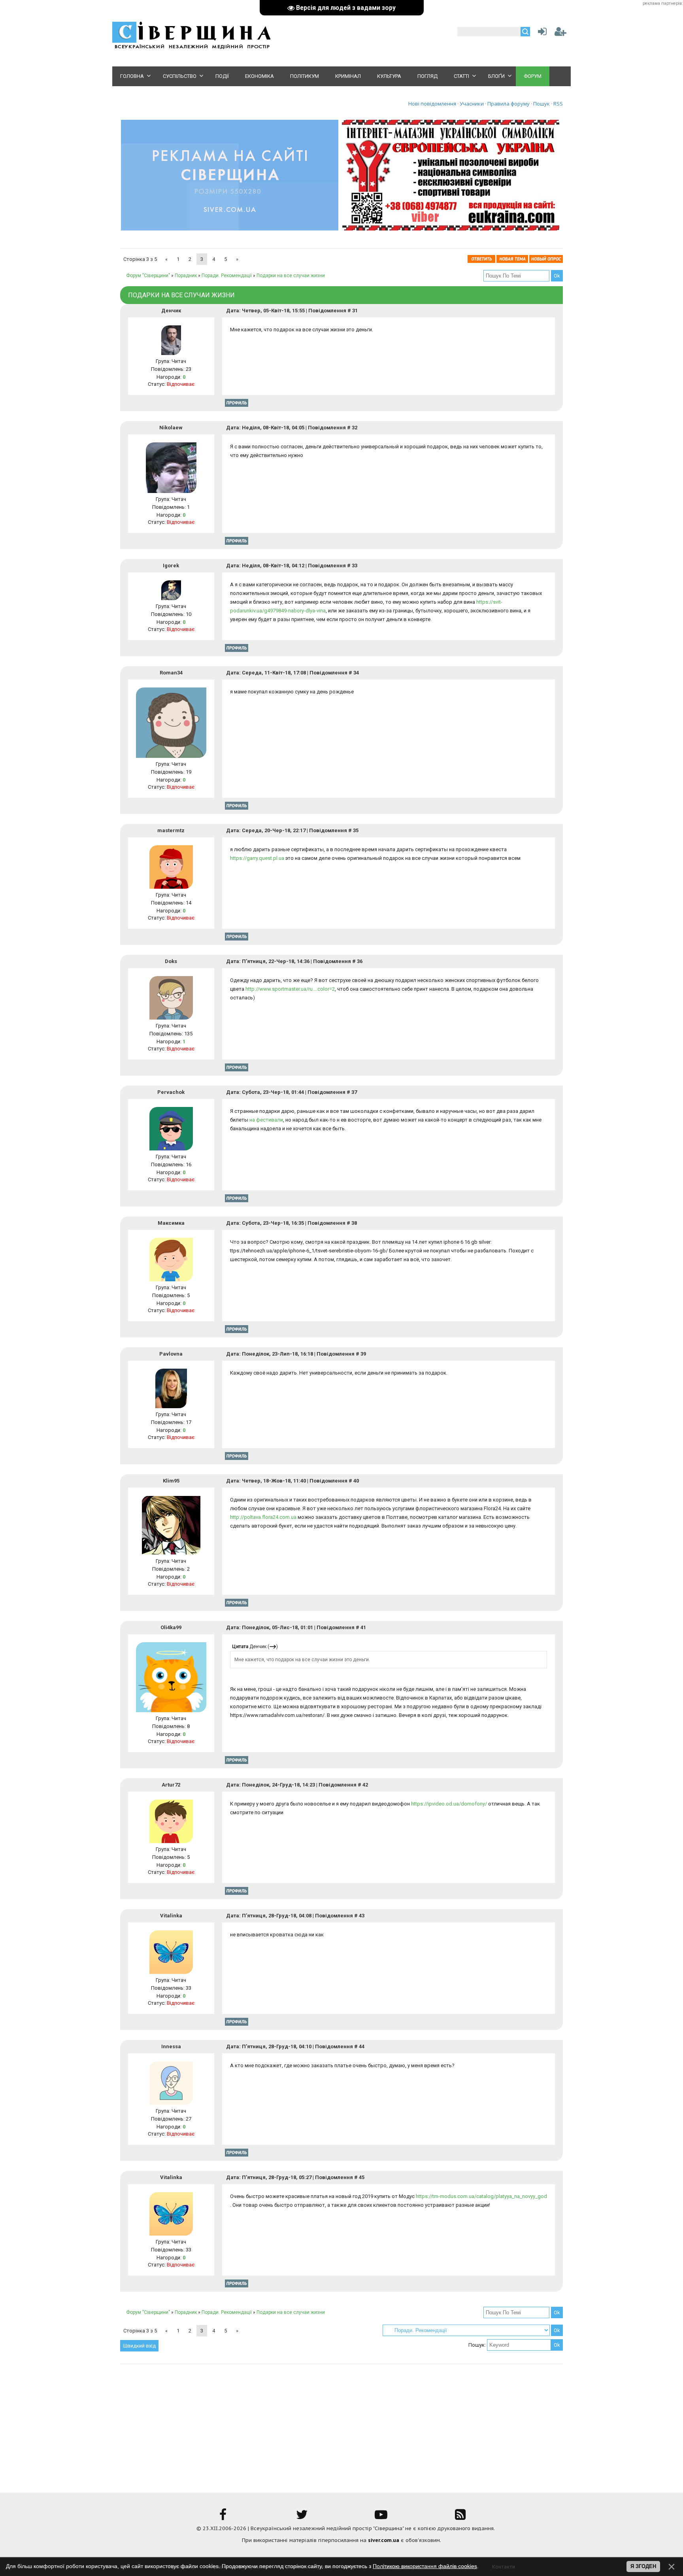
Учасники (472, 104)
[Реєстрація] (560, 33)
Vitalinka (171, 1916)
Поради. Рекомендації (227, 276)
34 (356, 673)
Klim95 (171, 1481)
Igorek (171, 566)
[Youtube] (381, 2517)
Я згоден (643, 2566)
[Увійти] (541, 33)
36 (360, 961)
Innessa (171, 2046)
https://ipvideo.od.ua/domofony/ (449, 1804)
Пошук (541, 104)
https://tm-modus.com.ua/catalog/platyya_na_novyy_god (481, 2196)
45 (362, 2177)
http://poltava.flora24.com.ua (263, 1517)
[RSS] (460, 2517)
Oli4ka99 (171, 1627)
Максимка (171, 1223)
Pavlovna (171, 1354)
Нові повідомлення (432, 104)
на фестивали (266, 1120)
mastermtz (171, 830)
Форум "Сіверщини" (148, 276)
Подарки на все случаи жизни (291, 276)
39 (363, 1354)
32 (355, 428)
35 (356, 830)
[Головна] (191, 48)
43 (362, 1916)
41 (363, 1627)
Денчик (171, 311)
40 (356, 1481)
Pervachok (171, 1092)
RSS (558, 104)
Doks (171, 961)
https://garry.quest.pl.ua (257, 858)
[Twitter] (302, 2517)
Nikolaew (171, 428)
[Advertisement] (341, 2423)
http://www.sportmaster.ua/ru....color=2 (290, 989)
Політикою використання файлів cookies (425, 2566)
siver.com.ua (384, 2540)
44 (362, 2046)
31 (355, 311)
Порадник (186, 276)
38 (354, 1223)
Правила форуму (508, 104)
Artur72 (171, 1785)
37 (354, 1092)
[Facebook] (223, 2517)
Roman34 (171, 673)
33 (355, 566)
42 (365, 1785)
